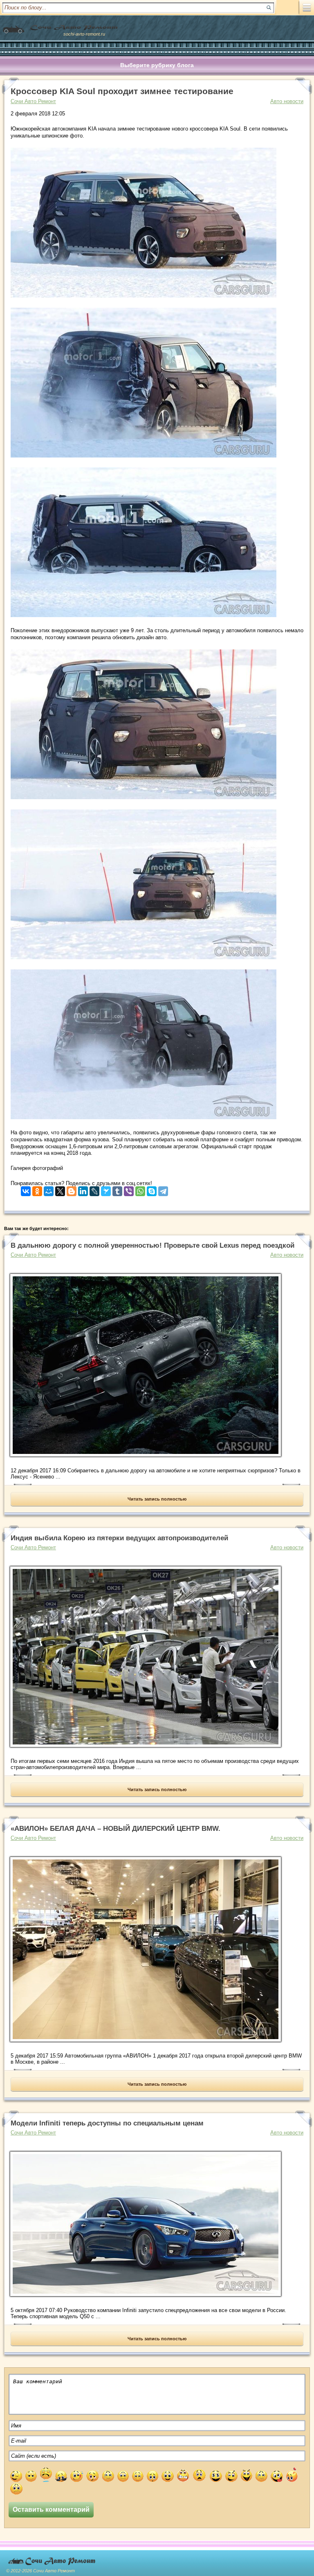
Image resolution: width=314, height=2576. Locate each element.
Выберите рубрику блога (157, 65)
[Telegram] (163, 1189)
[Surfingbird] (106, 1189)
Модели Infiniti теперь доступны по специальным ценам (107, 2123)
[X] (60, 1189)
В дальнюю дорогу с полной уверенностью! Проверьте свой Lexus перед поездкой (153, 1245)
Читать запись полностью (157, 1499)
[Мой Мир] (49, 1189)
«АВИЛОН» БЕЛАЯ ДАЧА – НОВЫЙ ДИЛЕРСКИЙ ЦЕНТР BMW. (116, 1829)
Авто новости (287, 101)
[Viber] (129, 1189)
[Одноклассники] (37, 1189)
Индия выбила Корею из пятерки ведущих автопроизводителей (119, 1538)
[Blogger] (72, 1189)
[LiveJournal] (94, 1189)
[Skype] (152, 1189)
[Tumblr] (117, 1189)
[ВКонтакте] (26, 1189)
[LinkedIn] (83, 1189)
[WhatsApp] (140, 1189)
